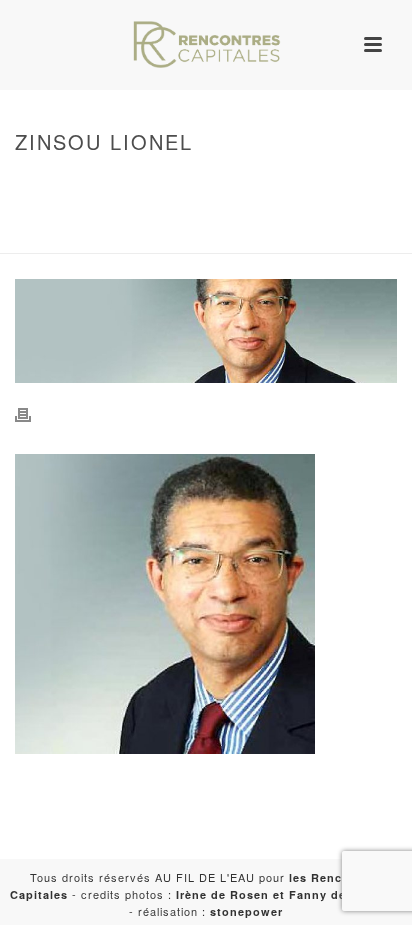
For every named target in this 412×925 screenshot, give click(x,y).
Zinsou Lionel (154, 239)
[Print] (33, 414)
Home (202, 184)
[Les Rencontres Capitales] (206, 45)
